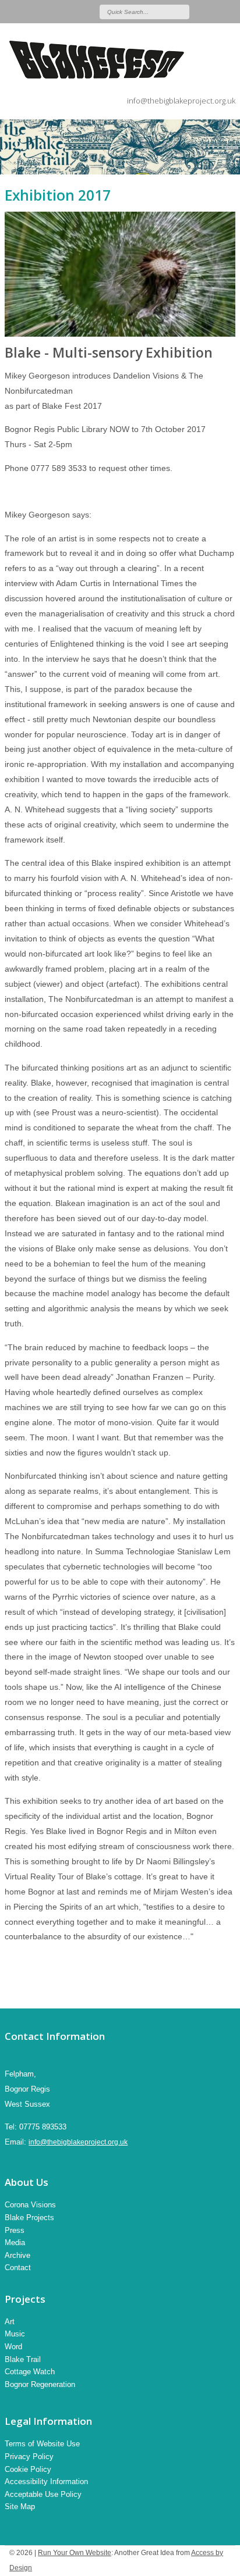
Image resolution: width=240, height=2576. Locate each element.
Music (15, 2334)
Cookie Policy (28, 2469)
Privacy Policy (29, 2457)
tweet (25, 1991)
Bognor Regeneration (40, 2384)
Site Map (20, 2507)
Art (10, 2322)
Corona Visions (30, 2205)
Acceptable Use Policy (43, 2494)
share (10, 1991)
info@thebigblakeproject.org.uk (181, 101)
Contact (18, 2268)
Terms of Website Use (42, 2444)
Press (15, 2230)
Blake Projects (29, 2218)
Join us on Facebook (231, 12)
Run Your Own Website (75, 2553)
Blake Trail (23, 2359)
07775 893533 (43, 2127)
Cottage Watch (30, 2372)
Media (15, 2243)
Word (13, 2347)
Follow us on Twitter (216, 12)
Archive (17, 2255)
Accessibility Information (46, 2482)
